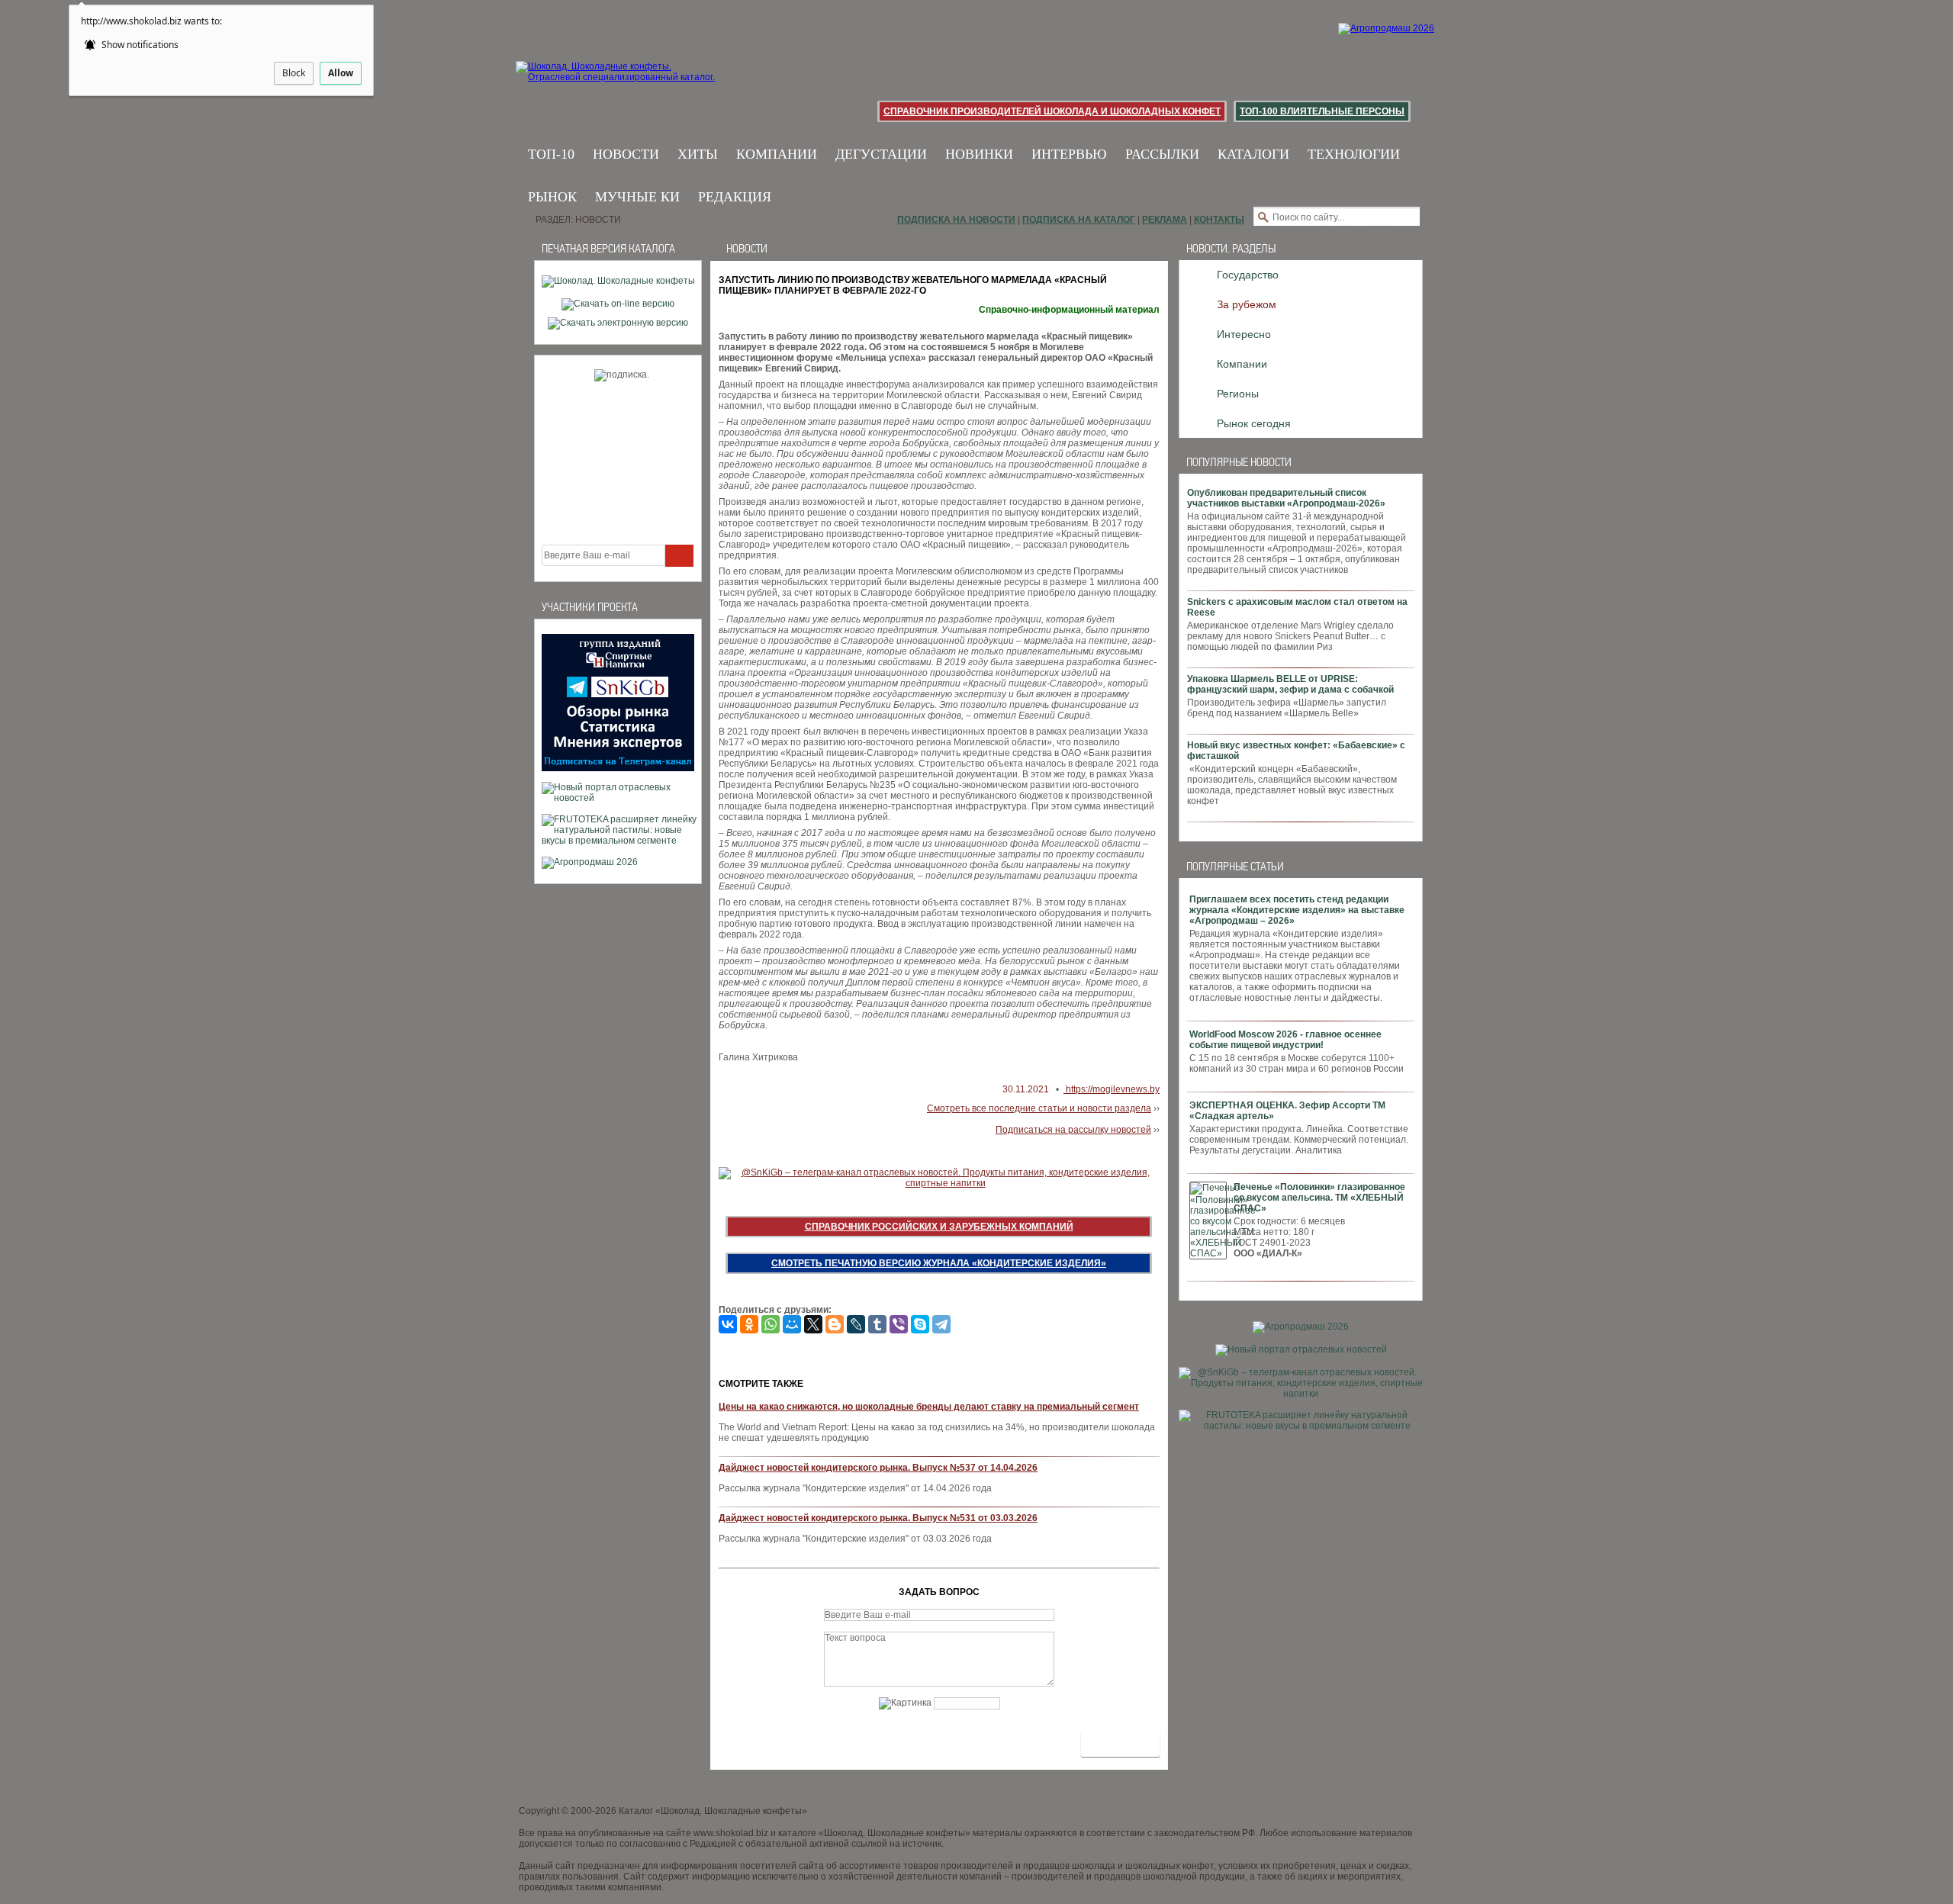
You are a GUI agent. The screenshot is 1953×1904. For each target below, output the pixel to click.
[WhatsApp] (771, 1324)
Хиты (698, 154)
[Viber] (899, 1324)
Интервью (1069, 154)
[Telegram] (941, 1324)
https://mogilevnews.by (1112, 1089)
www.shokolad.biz (731, 1833)
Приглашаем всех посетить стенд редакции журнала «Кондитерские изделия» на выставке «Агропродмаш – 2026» (1297, 910)
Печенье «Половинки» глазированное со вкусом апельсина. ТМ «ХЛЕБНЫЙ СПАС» (1319, 1198)
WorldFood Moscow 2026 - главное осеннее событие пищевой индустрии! (1285, 1040)
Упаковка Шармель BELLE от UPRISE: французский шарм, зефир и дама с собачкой (1290, 684)
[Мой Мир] (792, 1324)
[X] (813, 1324)
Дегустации (881, 154)
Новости (626, 154)
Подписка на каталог (1079, 220)
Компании (777, 154)
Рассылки (1162, 154)
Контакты (1219, 220)
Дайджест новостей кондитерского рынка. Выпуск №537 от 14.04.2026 (878, 1468)
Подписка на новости (956, 220)
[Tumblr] (877, 1324)
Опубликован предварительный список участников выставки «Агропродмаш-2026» (1286, 498)
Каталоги (1253, 154)
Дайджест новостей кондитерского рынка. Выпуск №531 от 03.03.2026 (878, 1518)
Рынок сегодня (1254, 423)
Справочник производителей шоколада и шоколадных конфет (1052, 111)
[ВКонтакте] (728, 1324)
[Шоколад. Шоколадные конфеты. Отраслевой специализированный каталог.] (616, 84)
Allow (341, 73)
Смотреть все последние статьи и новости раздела (1039, 1108)
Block (294, 73)
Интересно (1244, 334)
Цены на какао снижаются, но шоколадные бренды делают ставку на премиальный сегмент (929, 1407)
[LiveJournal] (856, 1324)
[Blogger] (835, 1324)
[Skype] (920, 1324)
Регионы (1238, 394)
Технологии (1354, 154)
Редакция (735, 197)
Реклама (1165, 220)
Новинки (979, 154)
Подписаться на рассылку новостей (1073, 1130)
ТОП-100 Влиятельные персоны (1322, 111)
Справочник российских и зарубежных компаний (939, 1227)
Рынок (552, 197)
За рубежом (1247, 304)
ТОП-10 (551, 154)
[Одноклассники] (749, 1324)
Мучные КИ (637, 197)
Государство (1248, 275)
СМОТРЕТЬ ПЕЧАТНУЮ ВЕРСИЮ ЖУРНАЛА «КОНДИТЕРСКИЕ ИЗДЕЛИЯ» (939, 1263)
